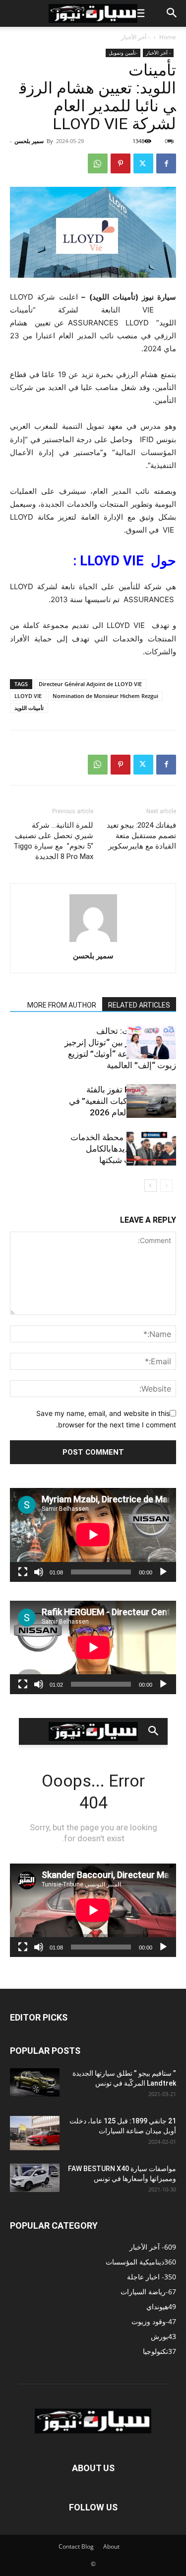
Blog (88, 2546)
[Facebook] (166, 163)
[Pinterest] (121, 163)
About (111, 2546)
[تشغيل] (163, 1572)
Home (168, 37)
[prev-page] (166, 1186)
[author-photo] (93, 942)
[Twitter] (143, 163)
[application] (93, 1535)
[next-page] (151, 1186)
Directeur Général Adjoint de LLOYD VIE (90, 684)
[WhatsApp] (98, 163)
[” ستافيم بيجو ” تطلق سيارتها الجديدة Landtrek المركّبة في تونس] (35, 2082)
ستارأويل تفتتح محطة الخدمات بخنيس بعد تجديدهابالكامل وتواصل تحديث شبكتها (123, 1149)
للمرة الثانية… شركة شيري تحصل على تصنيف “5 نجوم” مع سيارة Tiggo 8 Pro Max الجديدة (53, 841)
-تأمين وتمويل (123, 53)
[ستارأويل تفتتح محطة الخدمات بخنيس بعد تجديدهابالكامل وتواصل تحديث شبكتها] (151, 1149)
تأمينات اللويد (29, 708)
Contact (69, 2546)
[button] (138, 13)
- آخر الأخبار (135, 37)
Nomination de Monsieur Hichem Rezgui (105, 696)
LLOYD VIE (28, 696)
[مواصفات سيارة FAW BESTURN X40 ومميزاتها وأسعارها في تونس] (35, 2178)
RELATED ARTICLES (139, 1005)
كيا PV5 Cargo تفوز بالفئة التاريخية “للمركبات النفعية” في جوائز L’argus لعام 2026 (123, 1101)
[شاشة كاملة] (23, 1572)
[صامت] (39, 1572)
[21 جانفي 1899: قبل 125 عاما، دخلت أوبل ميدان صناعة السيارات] (35, 2133)
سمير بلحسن (29, 141)
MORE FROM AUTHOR (62, 1005)
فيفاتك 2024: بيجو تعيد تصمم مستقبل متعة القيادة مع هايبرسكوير (141, 836)
